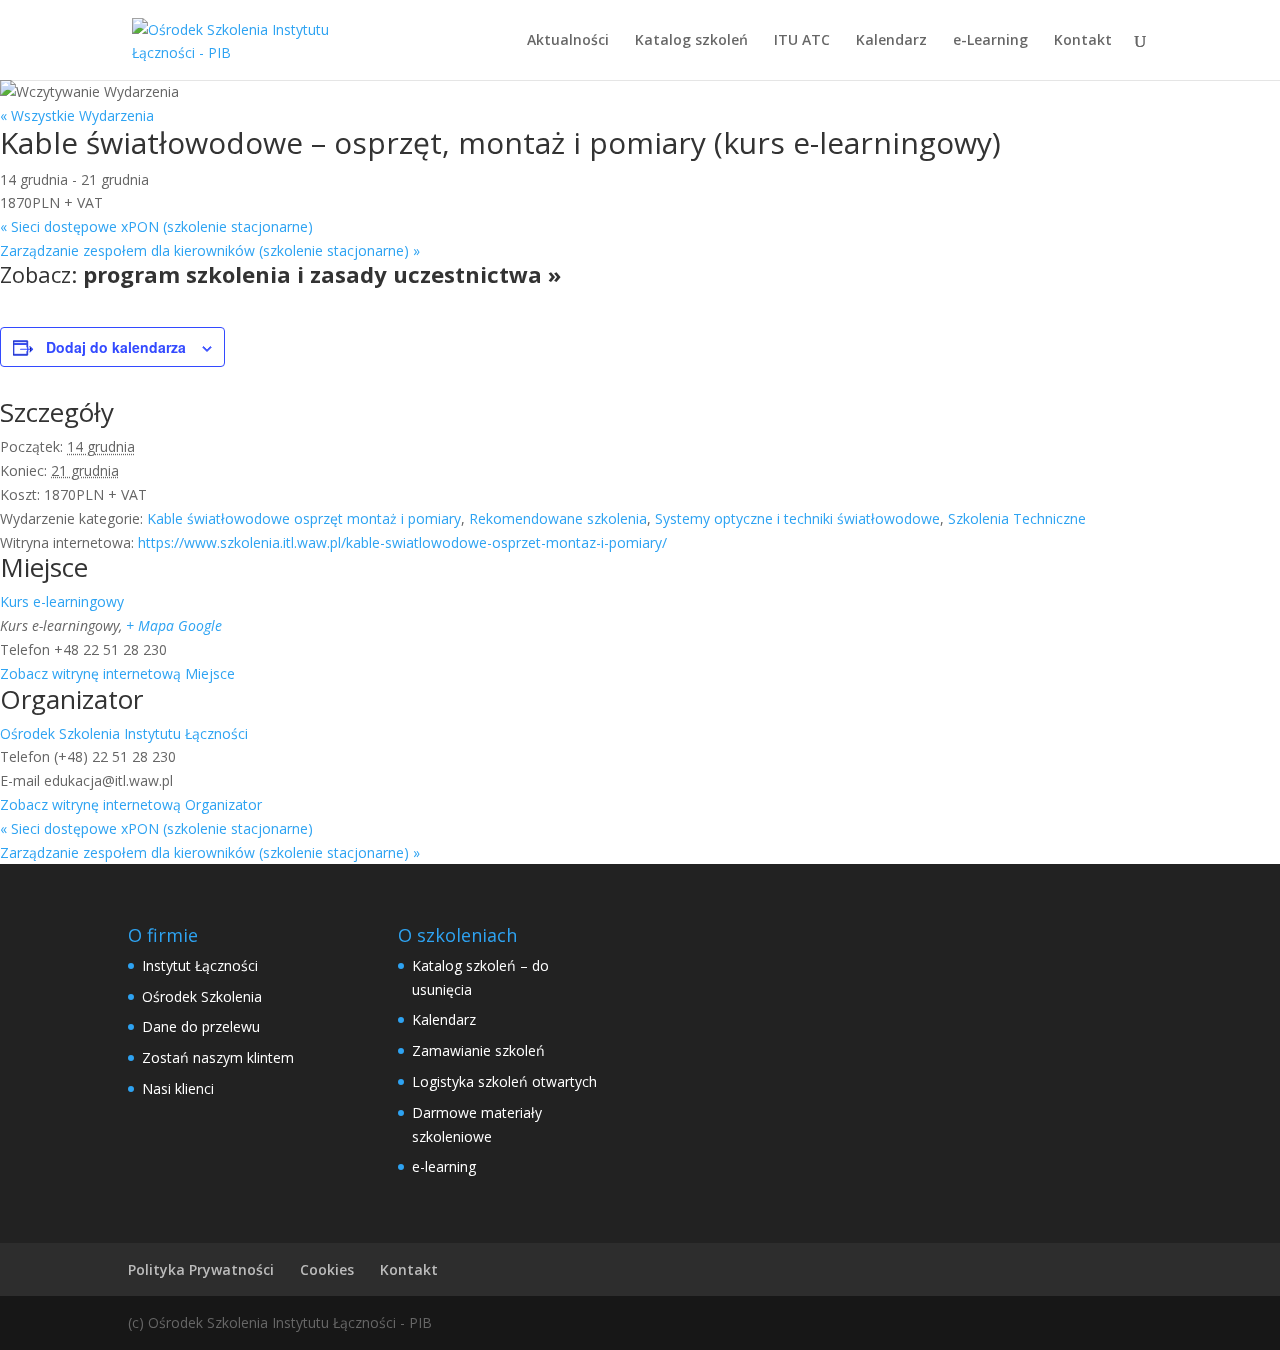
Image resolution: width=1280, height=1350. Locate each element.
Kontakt (1083, 41)
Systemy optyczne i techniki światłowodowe (797, 518)
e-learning (444, 1166)
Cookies (327, 1269)
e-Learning (990, 41)
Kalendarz (891, 41)
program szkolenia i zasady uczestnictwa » (322, 274)
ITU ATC (802, 41)
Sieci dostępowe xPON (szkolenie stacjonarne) (156, 226)
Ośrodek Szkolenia (202, 996)
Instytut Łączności (200, 965)
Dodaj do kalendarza (116, 347)
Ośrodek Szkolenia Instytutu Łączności (124, 733)
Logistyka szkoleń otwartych (504, 1081)
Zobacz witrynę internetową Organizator (131, 804)
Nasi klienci (178, 1088)
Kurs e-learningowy (62, 601)
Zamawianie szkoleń (478, 1050)
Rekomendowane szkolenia (558, 518)
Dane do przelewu (201, 1026)
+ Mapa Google (174, 625)
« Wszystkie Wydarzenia (77, 115)
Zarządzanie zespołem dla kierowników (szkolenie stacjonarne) (210, 250)
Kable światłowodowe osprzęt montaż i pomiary (304, 518)
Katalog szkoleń (691, 41)
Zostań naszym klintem (218, 1057)
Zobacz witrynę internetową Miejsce (117, 673)
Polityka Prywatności (201, 1269)
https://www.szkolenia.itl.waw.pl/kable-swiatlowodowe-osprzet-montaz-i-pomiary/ (402, 542)
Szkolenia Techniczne (1017, 518)
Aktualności (568, 41)
